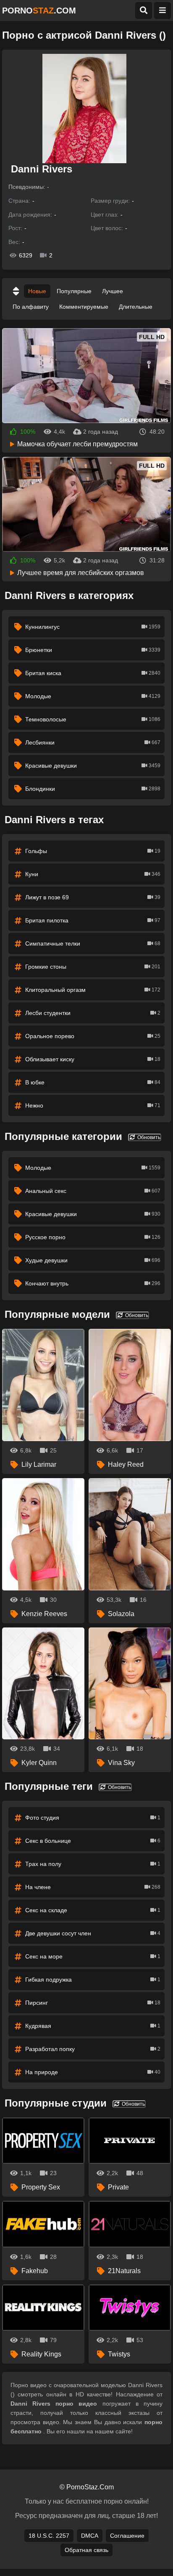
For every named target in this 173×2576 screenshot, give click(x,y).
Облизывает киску (93, 1059)
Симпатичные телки (93, 943)
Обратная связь (86, 2550)
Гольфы (93, 851)
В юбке (93, 1082)
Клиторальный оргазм (93, 990)
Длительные (136, 307)
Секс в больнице (93, 1841)
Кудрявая (93, 2026)
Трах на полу (93, 1864)
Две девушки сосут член (93, 1933)
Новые (37, 291)
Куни (93, 874)
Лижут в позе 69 (93, 897)
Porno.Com (39, 11)
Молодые (93, 696)
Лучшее (113, 291)
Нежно (93, 1105)
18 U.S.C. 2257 (49, 2536)
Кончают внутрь (93, 1283)
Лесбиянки (93, 742)
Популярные (74, 291)
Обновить (148, 1137)
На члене (93, 1887)
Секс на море (93, 1956)
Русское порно (93, 1237)
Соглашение (127, 2536)
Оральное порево (93, 1036)
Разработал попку (93, 2049)
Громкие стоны (93, 967)
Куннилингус (93, 627)
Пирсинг (93, 2003)
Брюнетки (93, 650)
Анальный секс (93, 1191)
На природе (93, 2072)
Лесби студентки (93, 1013)
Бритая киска (93, 673)
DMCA (90, 2536)
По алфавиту (31, 307)
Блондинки (93, 789)
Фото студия (93, 1818)
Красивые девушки (93, 766)
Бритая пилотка (93, 920)
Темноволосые (93, 719)
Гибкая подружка (93, 1980)
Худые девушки (93, 1260)
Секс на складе (93, 1910)
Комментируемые (84, 307)
